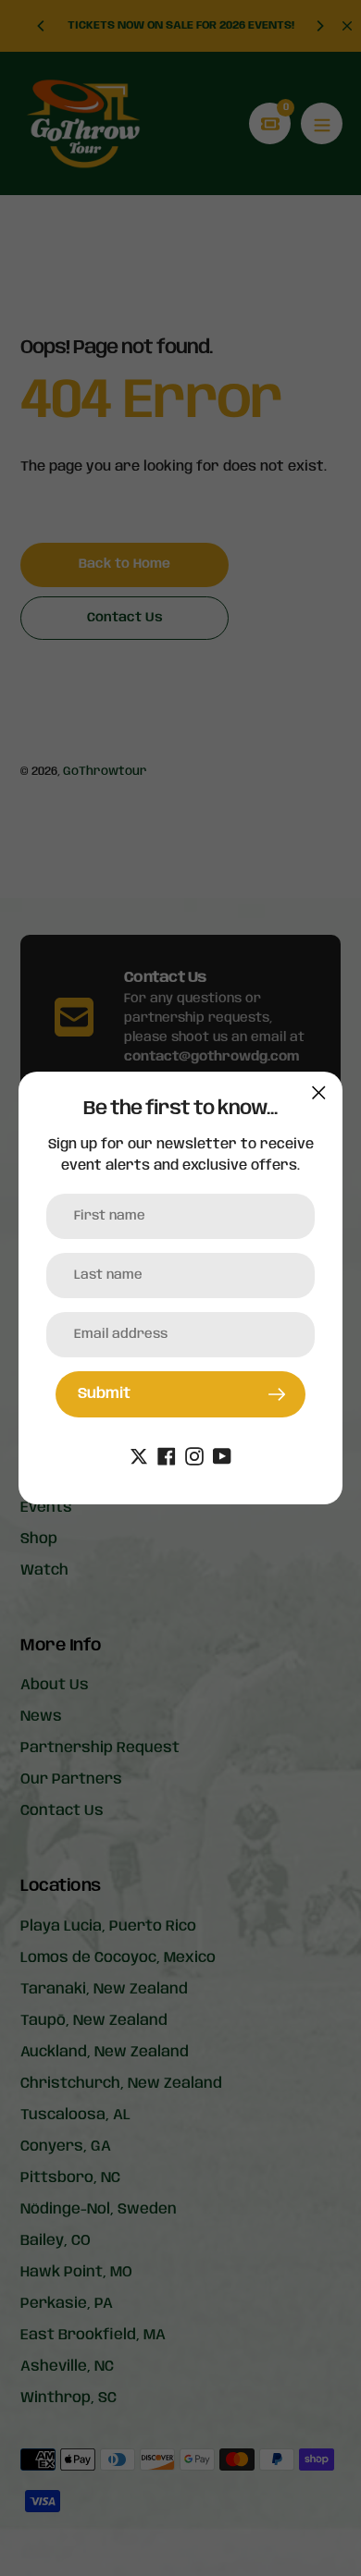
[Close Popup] (319, 1092)
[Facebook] (167, 1456)
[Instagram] (194, 1456)
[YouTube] (222, 1456)
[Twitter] (139, 1456)
